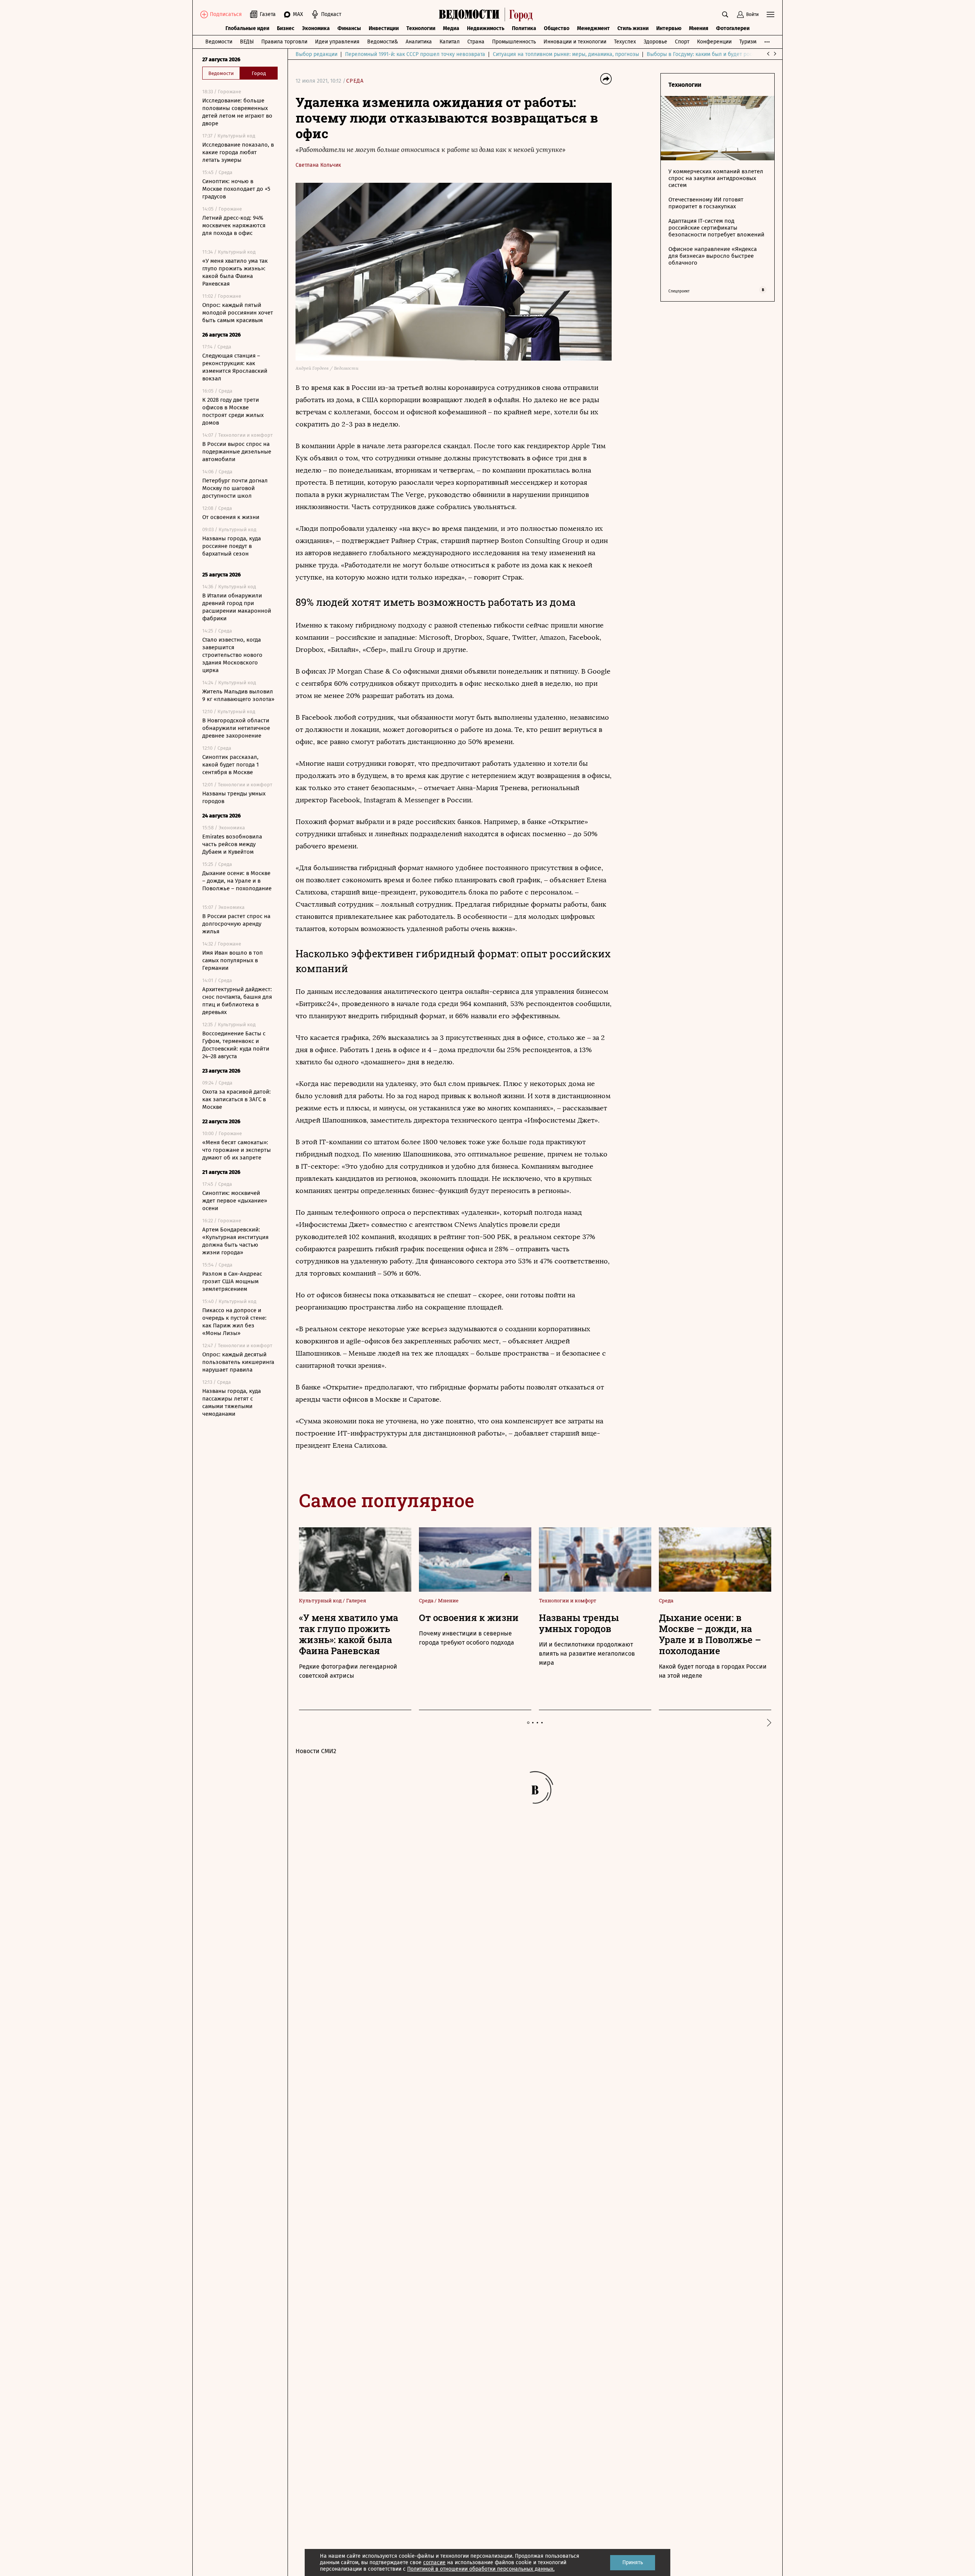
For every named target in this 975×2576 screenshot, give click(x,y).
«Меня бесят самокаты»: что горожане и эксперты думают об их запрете (237, 1150)
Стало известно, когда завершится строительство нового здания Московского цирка (232, 655)
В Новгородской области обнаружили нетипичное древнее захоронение (236, 728)
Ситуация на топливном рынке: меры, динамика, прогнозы (566, 54)
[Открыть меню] (770, 14)
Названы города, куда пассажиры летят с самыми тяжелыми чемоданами (232, 1402)
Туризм (748, 42)
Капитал (450, 42)
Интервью (669, 28)
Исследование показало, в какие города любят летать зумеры (238, 152)
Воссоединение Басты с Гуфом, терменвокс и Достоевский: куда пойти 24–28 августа (236, 1045)
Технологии (421, 28)
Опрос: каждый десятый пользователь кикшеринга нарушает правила (238, 1362)
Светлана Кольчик (318, 165)
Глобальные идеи (247, 28)
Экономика (316, 28)
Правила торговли (284, 42)
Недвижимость (486, 28)
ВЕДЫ (247, 42)
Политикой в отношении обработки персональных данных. (481, 2569)
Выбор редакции (316, 54)
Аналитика (419, 42)
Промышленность (514, 42)
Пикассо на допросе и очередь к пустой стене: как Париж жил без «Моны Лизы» (234, 1322)
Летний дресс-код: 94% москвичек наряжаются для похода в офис (234, 225)
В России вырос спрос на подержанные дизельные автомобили (237, 452)
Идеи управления (337, 42)
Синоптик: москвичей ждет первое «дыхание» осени (235, 1201)
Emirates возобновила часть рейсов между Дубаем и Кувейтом (232, 844)
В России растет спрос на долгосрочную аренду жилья (236, 924)
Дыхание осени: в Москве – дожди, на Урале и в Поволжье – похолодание (237, 881)
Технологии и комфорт (568, 1600)
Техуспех (625, 42)
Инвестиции (384, 28)
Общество (557, 28)
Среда (355, 81)
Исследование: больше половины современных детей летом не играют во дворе (237, 112)
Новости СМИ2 (316, 1751)
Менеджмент (593, 28)
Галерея (356, 1600)
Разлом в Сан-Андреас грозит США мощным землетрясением (232, 1281)
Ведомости (219, 42)
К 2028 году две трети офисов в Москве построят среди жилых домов (233, 411)
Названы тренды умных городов (234, 797)
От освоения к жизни (231, 517)
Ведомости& (383, 42)
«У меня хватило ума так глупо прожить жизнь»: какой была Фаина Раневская (235, 272)
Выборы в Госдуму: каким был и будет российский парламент (724, 54)
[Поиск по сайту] (725, 14)
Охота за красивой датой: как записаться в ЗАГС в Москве (237, 1099)
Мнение (448, 1600)
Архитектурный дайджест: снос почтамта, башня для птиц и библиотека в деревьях (237, 1001)
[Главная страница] (488, 14)
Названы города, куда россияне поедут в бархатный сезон (232, 546)
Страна (476, 42)
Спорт (682, 42)
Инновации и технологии (575, 42)
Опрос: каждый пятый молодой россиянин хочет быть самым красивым (238, 313)
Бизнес (286, 28)
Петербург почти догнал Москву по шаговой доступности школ (235, 488)
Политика (524, 28)
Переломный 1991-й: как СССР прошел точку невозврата (415, 54)
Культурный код (321, 1600)
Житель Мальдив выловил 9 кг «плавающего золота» (238, 695)
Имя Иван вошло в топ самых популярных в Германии (233, 960)
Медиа (451, 28)
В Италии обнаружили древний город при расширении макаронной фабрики (237, 607)
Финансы (349, 28)
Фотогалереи (733, 28)
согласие (434, 2562)
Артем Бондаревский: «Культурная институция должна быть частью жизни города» (235, 1241)
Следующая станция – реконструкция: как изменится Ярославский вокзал (235, 367)
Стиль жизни (633, 28)
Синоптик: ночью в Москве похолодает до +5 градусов (236, 189)
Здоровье (655, 42)
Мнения (699, 28)
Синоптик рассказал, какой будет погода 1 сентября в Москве (231, 765)
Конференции (714, 42)
